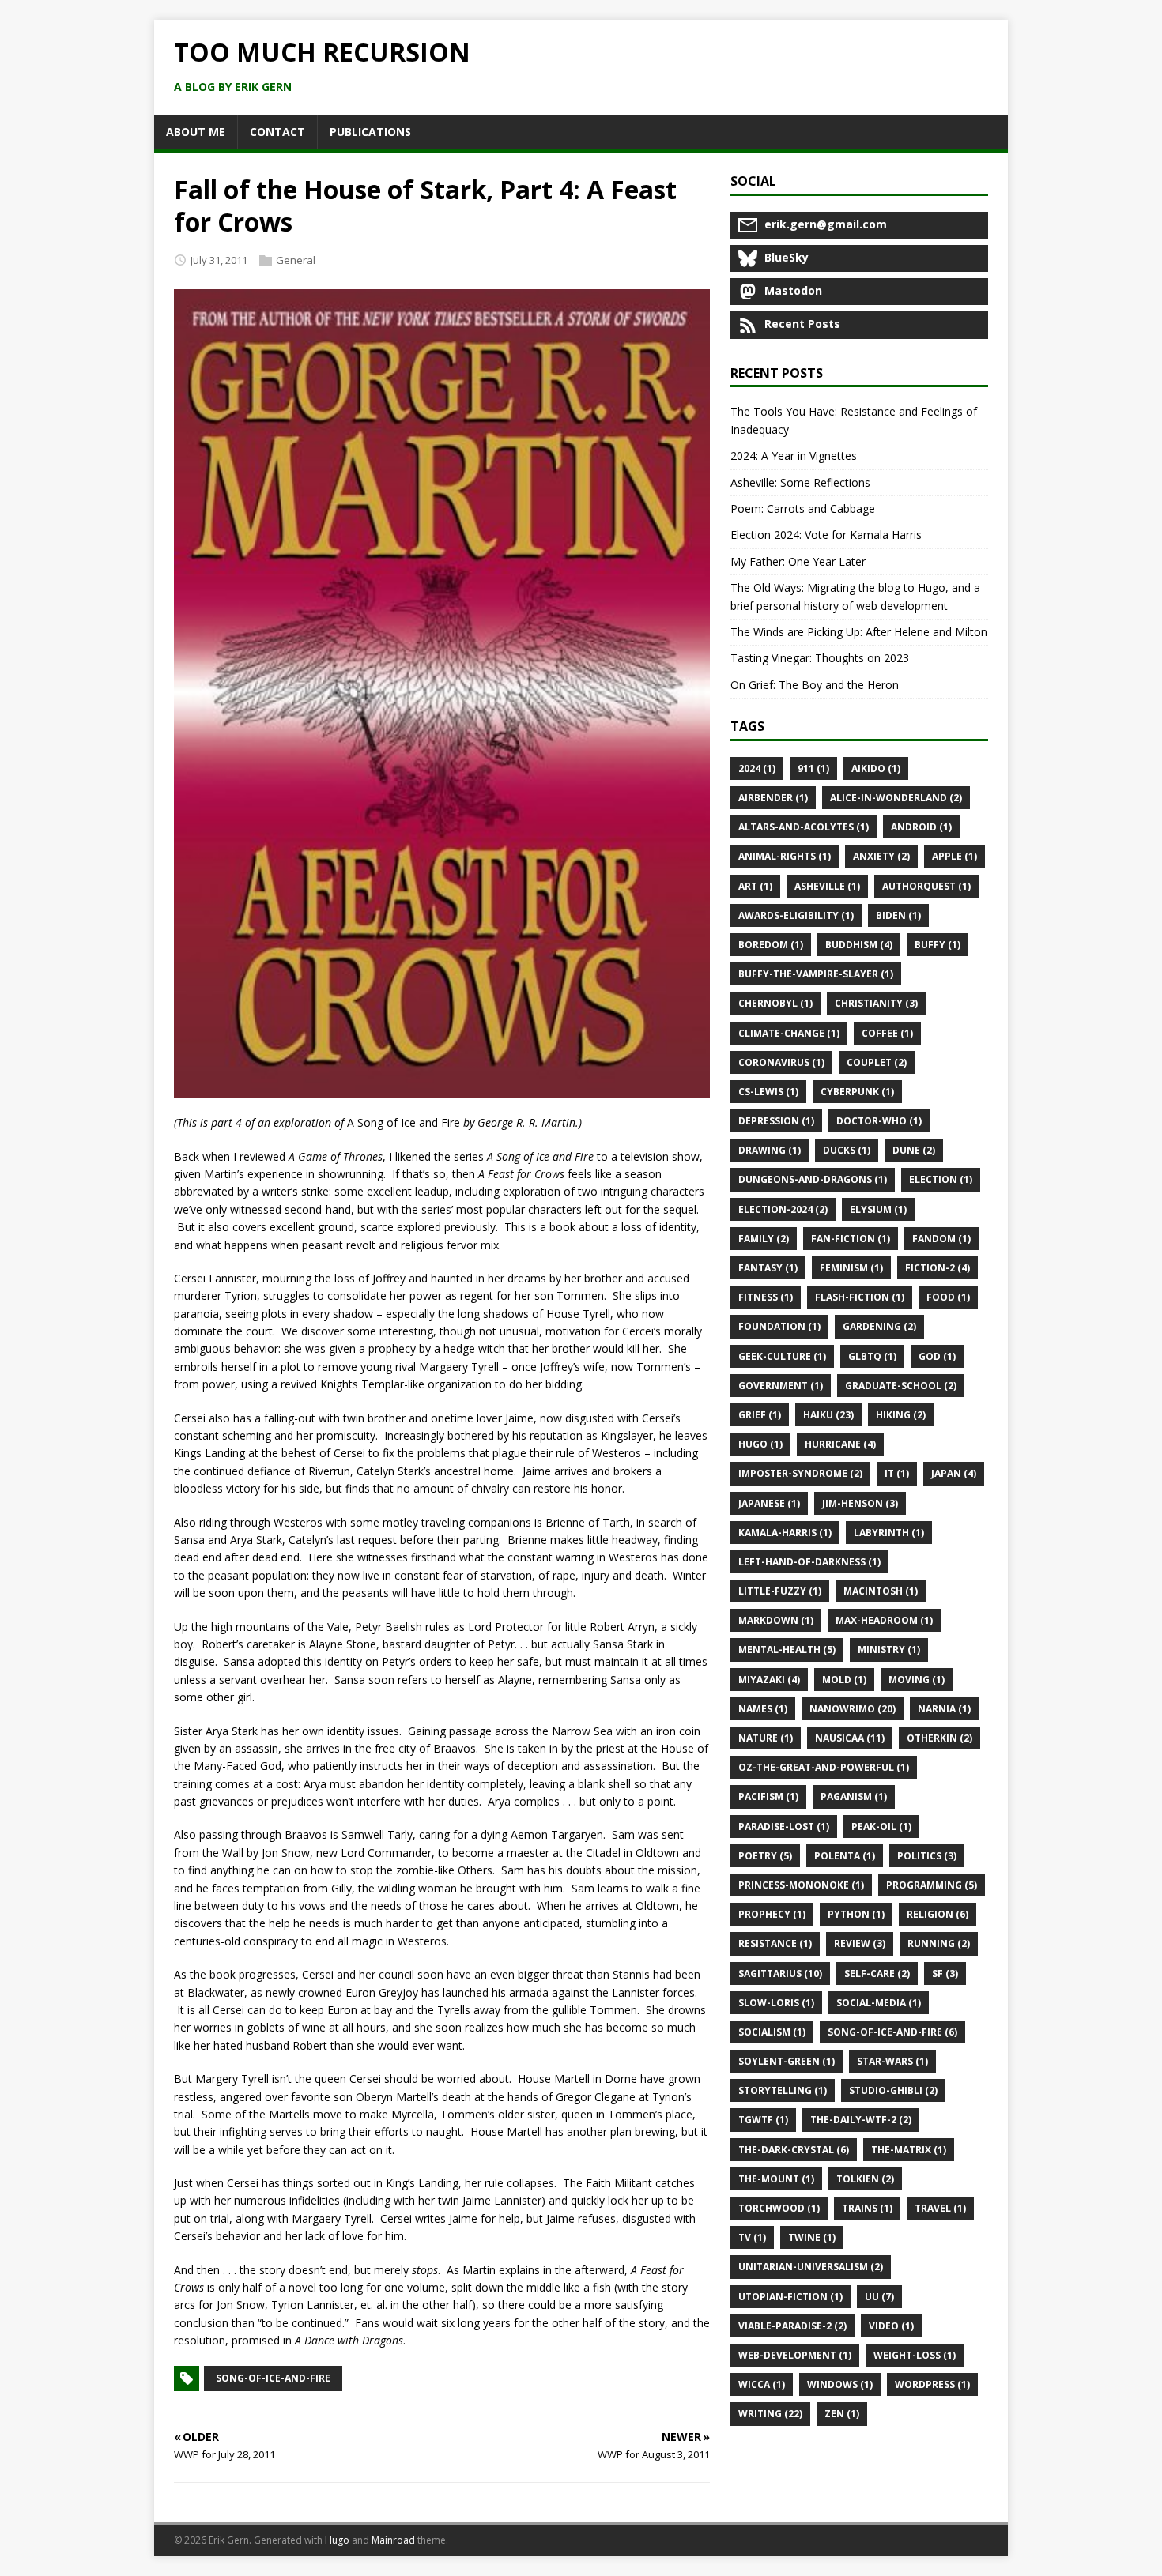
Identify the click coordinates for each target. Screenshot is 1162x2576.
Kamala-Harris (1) (785, 1533)
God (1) (937, 1356)
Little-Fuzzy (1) (780, 1591)
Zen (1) (842, 2414)
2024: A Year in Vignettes (794, 456)
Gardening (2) (879, 1326)
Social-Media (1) (879, 2003)
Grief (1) (760, 1415)
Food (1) (948, 1297)
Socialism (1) (772, 2032)
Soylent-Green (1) (787, 2061)
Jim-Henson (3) (860, 1503)
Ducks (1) (847, 1150)
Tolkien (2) (865, 2179)
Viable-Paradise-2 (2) (792, 2326)
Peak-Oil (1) (881, 1827)
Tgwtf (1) (763, 2120)
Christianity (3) (876, 1003)
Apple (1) (954, 856)
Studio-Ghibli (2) (893, 2090)
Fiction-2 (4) (938, 1268)
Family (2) (764, 1239)
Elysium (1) (878, 1209)
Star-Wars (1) (892, 2061)
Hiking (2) (901, 1415)
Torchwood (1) (779, 2208)
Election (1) (941, 1179)
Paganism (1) (854, 1796)
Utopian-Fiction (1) (790, 2297)
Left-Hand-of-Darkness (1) (809, 1562)
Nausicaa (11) (850, 1738)
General (296, 260)
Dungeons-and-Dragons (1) (813, 1179)
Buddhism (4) (859, 945)
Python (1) (856, 1914)
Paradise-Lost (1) (784, 1827)
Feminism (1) (851, 1268)
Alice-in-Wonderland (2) (896, 798)
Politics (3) (927, 1856)
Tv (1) (752, 2237)
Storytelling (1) (783, 2090)
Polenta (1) (845, 1856)
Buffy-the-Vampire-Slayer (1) (816, 974)
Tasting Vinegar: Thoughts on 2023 (820, 658)
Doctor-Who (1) (879, 1121)
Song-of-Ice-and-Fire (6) (892, 2032)
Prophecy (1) (772, 1914)
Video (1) (891, 2326)
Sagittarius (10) (780, 1973)
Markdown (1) (776, 1620)
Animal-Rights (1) (785, 856)
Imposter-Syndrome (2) (800, 1473)
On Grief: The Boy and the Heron (815, 685)
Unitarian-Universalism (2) (811, 2267)
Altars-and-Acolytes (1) (804, 827)
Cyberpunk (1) (857, 1092)
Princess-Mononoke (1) (801, 1885)
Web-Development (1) (795, 2355)
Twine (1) (812, 2237)
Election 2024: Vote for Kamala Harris (826, 535)
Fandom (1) (941, 1239)
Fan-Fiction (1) (851, 1239)
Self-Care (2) (877, 1973)
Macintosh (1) (881, 1591)
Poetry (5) (765, 1856)
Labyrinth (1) (889, 1533)
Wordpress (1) (932, 2384)
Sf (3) (945, 1973)
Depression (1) (776, 1121)
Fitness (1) (766, 1297)
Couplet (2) (877, 1062)
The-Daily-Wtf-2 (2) (861, 2120)
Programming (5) (932, 1885)
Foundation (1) (779, 1326)
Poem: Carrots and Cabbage (803, 508)
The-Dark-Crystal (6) (794, 2150)
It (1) (897, 1473)
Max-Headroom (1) (884, 1620)
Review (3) (860, 1943)
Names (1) (763, 1709)
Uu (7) (879, 2297)
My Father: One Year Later (798, 561)
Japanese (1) (769, 1503)
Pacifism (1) (768, 1796)
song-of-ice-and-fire (273, 2378)
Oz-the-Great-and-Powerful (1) (824, 1767)
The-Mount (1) (776, 2179)
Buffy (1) (938, 945)
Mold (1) (844, 1680)
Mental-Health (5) (787, 1650)
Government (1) (781, 1386)
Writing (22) (770, 2414)
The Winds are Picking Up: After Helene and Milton (859, 632)
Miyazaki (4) (769, 1680)
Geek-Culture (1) (782, 1356)
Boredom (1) (771, 945)
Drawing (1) (770, 1150)
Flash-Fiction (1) (860, 1297)
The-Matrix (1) (909, 2150)
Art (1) (755, 886)
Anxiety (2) (881, 856)
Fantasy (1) (768, 1268)
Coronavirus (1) (781, 1062)
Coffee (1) (887, 1033)
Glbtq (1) (872, 1356)
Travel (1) (940, 2208)
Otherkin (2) (939, 1738)
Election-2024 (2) (783, 1209)
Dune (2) (914, 1150)
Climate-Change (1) (789, 1033)
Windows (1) (840, 2384)
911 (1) (813, 768)
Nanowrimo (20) (853, 1709)
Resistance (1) (775, 1943)
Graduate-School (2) (901, 1386)
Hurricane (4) (840, 1444)
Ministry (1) (889, 1650)
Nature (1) (766, 1738)
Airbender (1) (773, 798)
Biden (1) (898, 915)
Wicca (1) (762, 2384)
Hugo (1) (760, 1444)
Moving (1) (917, 1680)
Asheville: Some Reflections (800, 482)
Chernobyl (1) (775, 1003)
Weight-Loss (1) (915, 2355)
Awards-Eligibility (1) (796, 915)
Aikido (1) (876, 768)
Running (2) (939, 1943)
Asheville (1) (827, 886)
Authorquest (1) (926, 886)
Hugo (337, 2540)
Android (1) (921, 827)
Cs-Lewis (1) (768, 1092)
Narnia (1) (944, 1709)
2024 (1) (757, 768)
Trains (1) (867, 2208)
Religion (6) (938, 1914)
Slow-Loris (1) (776, 2003)
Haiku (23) (828, 1415)
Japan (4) (954, 1473)
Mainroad (393, 2540)
